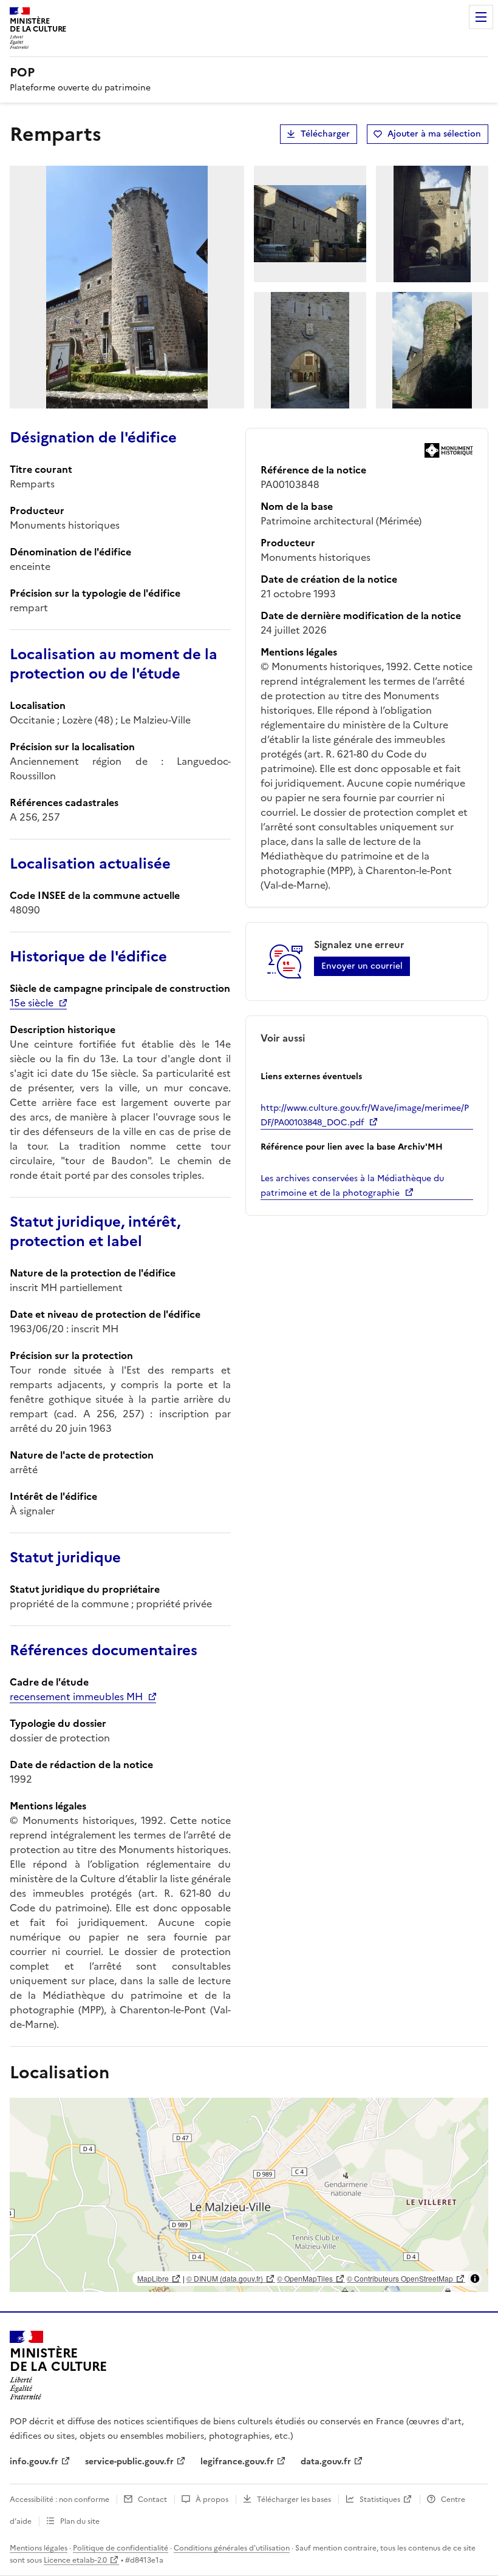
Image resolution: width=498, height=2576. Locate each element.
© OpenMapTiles (305, 2278)
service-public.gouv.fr (129, 2462)
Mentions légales (39, 2548)
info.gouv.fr (34, 2462)
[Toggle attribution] (475, 2279)
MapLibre (153, 2278)
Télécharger (325, 134)
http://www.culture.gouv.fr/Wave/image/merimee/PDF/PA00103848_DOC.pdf (365, 1115)
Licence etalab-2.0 (75, 2560)
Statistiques (380, 2500)
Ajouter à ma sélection (434, 134)
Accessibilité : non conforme (60, 2500)
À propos (212, 2500)
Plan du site (80, 2521)
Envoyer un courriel (362, 966)
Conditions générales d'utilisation (232, 2548)
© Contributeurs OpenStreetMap (400, 2278)
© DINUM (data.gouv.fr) (225, 2278)
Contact (152, 2500)
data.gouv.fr (326, 2462)
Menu (481, 17)
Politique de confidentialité (121, 2548)
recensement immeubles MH (76, 1696)
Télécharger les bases (294, 2500)
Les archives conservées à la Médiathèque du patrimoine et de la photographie (352, 1186)
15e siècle (32, 1003)
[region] (249, 2195)
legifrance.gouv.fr (237, 2462)
